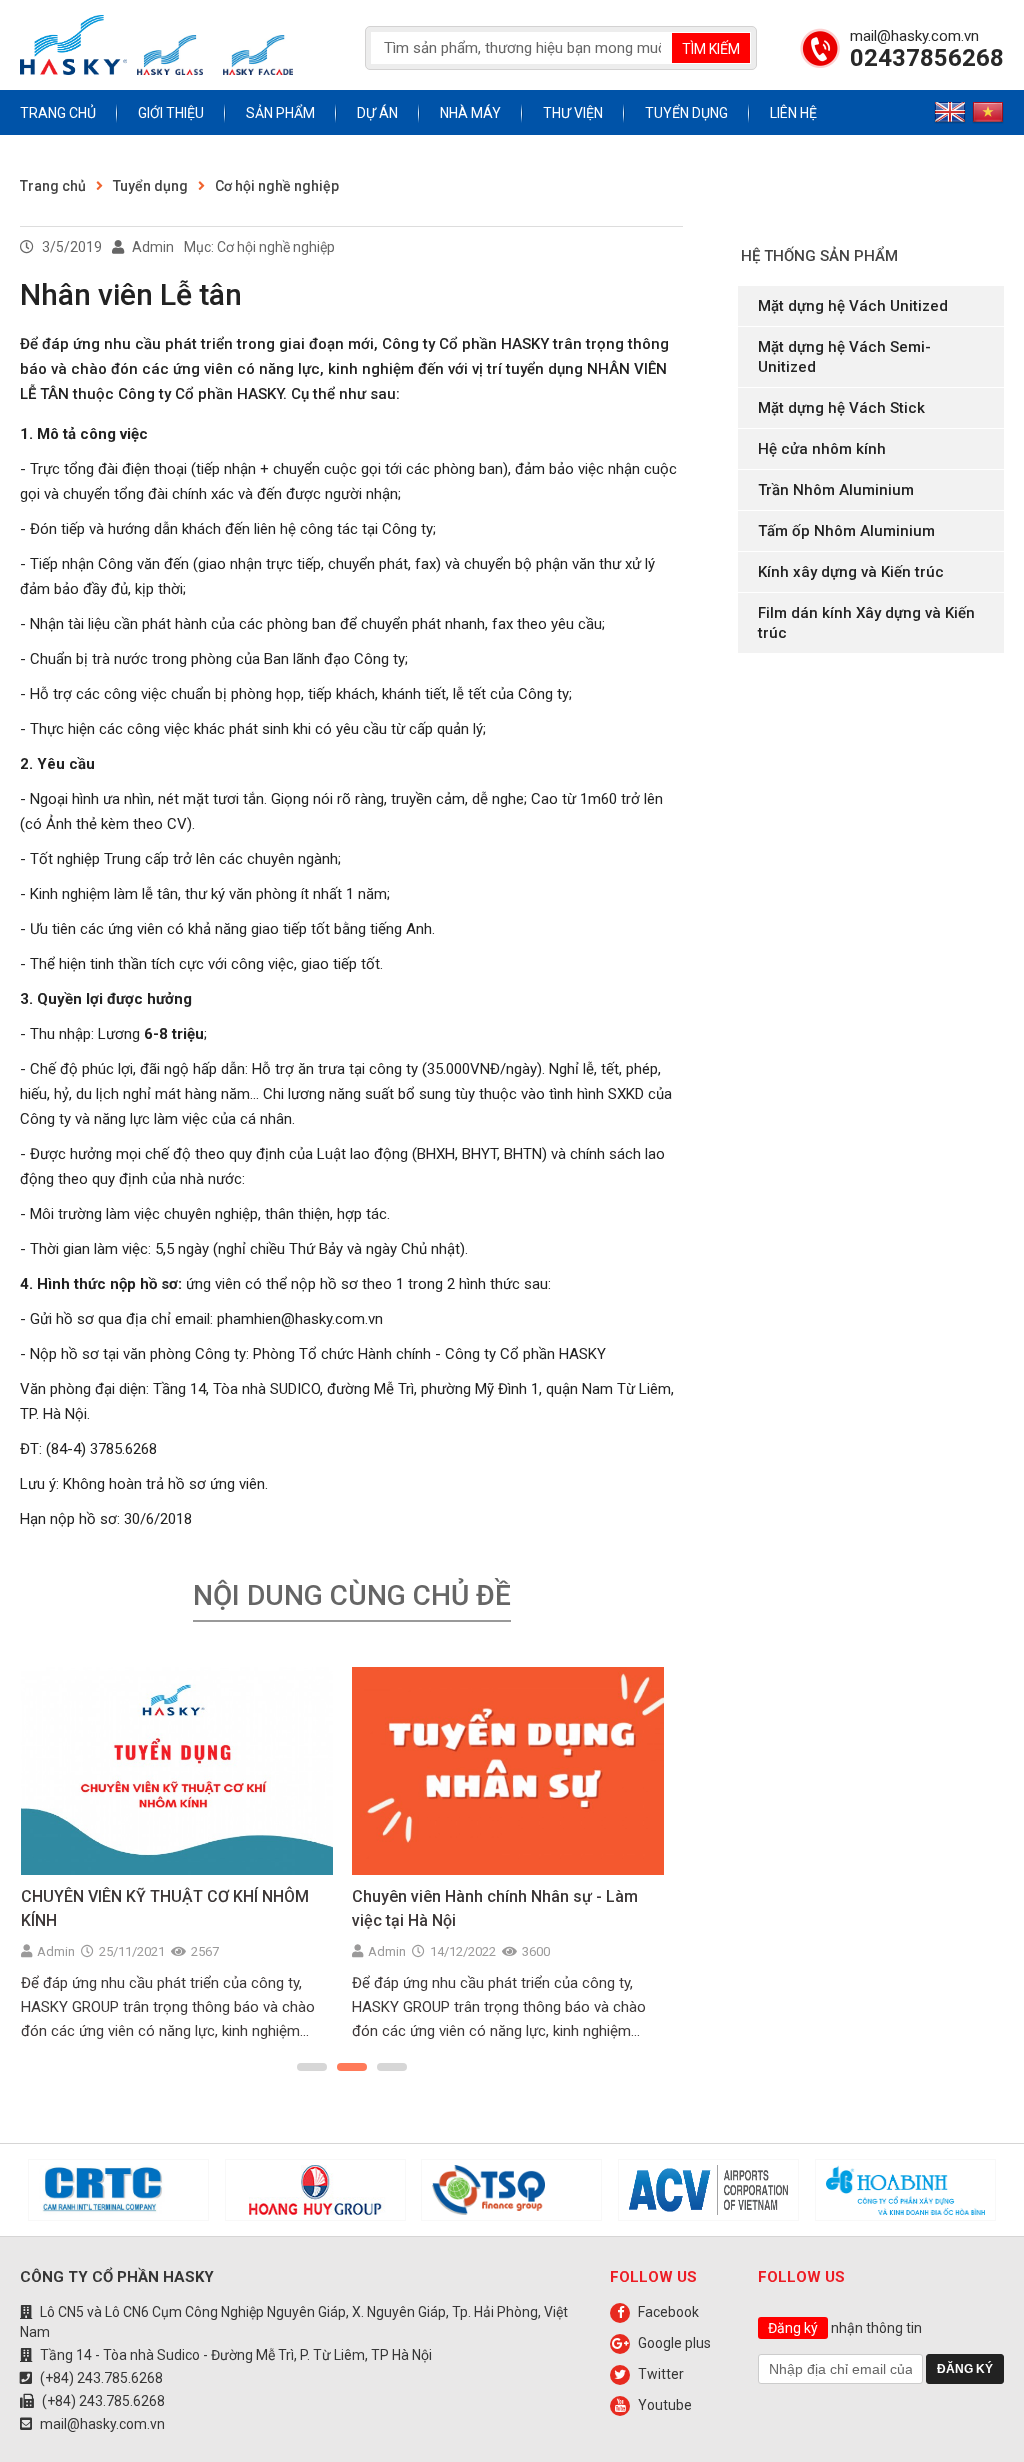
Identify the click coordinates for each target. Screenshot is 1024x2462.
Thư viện (573, 113)
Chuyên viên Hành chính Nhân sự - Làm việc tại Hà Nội (495, 1908)
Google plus (674, 2343)
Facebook (668, 2312)
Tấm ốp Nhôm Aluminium (846, 531)
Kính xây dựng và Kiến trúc (851, 572)
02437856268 (927, 58)
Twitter (661, 2374)
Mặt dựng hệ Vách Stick (841, 408)
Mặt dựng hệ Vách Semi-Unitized (844, 357)
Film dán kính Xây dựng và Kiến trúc (866, 623)
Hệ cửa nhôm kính (822, 449)
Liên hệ (793, 113)
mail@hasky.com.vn (914, 36)
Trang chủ (58, 113)
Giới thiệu (171, 113)
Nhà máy (470, 113)
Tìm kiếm (711, 49)
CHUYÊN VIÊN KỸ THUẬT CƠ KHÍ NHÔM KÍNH (165, 1908)
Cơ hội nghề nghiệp (277, 186)
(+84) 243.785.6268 (101, 2378)
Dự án (377, 113)
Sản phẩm (280, 113)
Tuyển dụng (686, 113)
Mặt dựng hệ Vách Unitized (853, 306)
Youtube (665, 2405)
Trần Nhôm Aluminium (836, 490)
